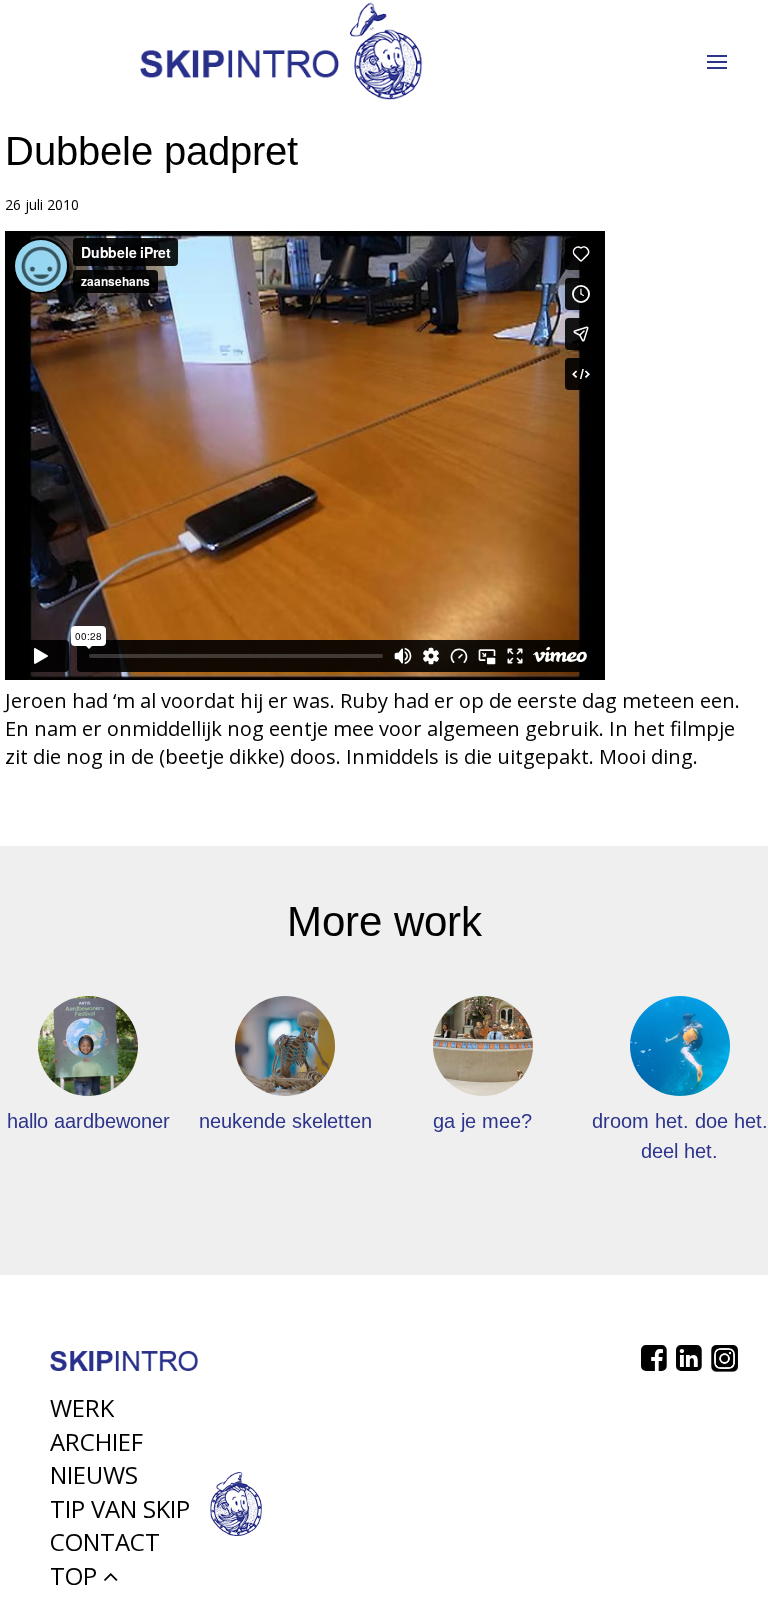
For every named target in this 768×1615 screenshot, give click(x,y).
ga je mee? (482, 1121)
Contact (105, 1541)
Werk (82, 1407)
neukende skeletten (285, 1121)
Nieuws (94, 1474)
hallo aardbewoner (88, 1121)
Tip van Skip (120, 1508)
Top (76, 1575)
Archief (96, 1441)
